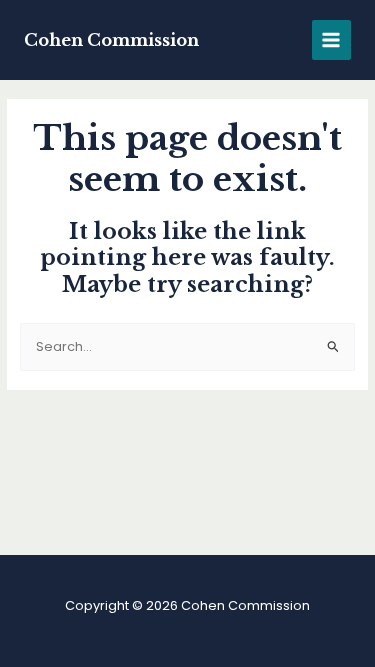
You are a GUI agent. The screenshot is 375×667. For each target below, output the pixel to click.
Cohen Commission (111, 40)
